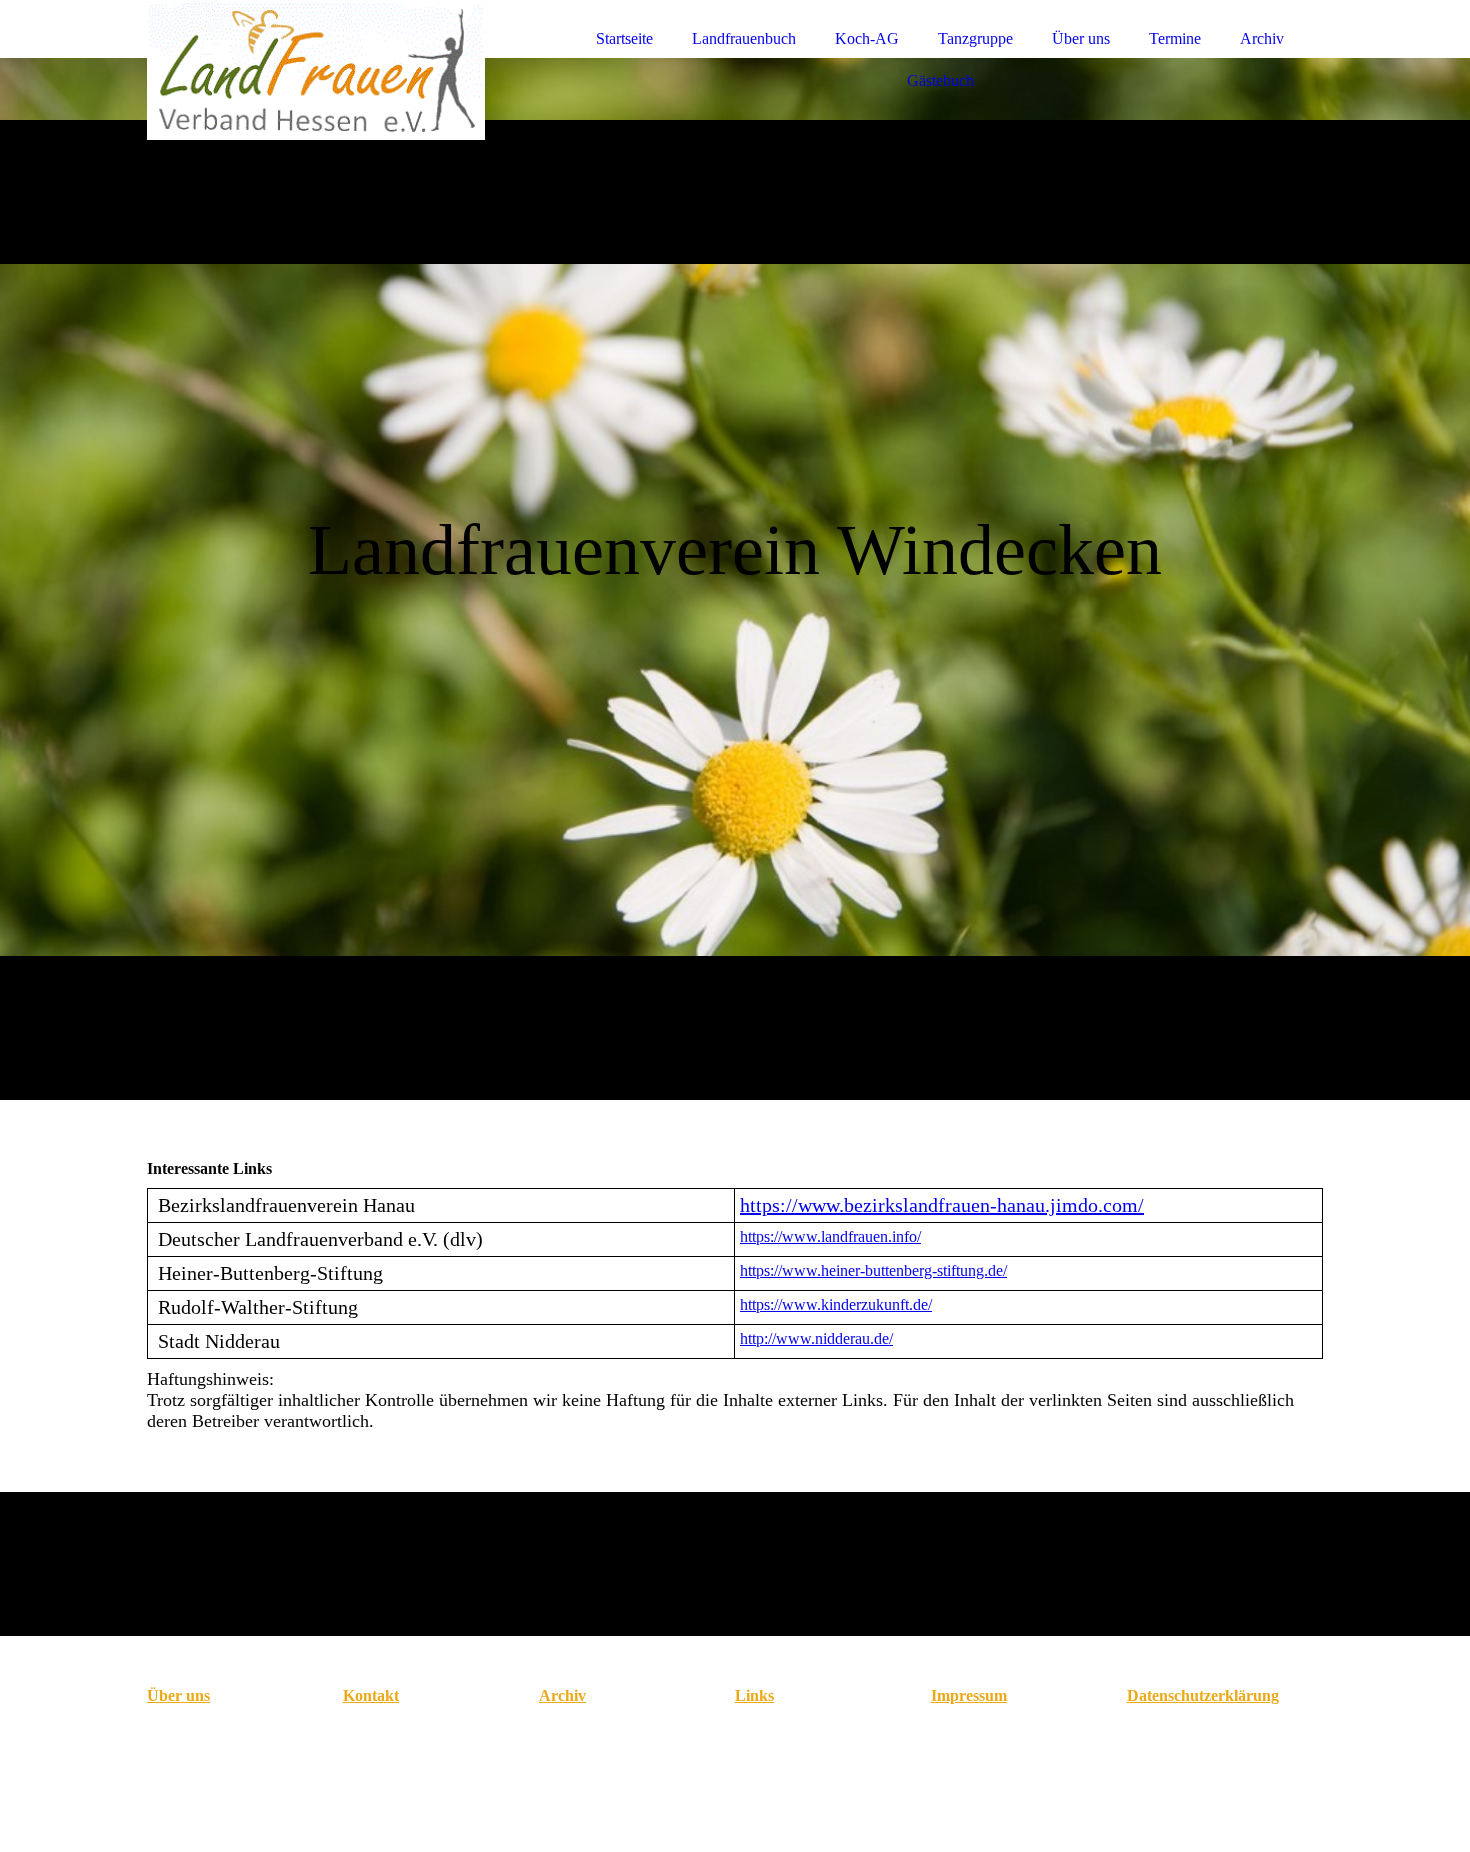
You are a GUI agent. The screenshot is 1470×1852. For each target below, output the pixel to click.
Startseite (624, 38)
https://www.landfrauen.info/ (830, 1236)
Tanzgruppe (975, 38)
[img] (322, 70)
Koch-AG (867, 38)
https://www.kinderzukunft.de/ (836, 1304)
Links (754, 1695)
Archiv (1262, 38)
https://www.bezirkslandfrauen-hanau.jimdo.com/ (942, 1205)
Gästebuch (940, 80)
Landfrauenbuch (744, 38)
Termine (1175, 38)
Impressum (969, 1695)
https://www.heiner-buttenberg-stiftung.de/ (873, 1270)
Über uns (1081, 38)
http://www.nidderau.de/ (816, 1338)
